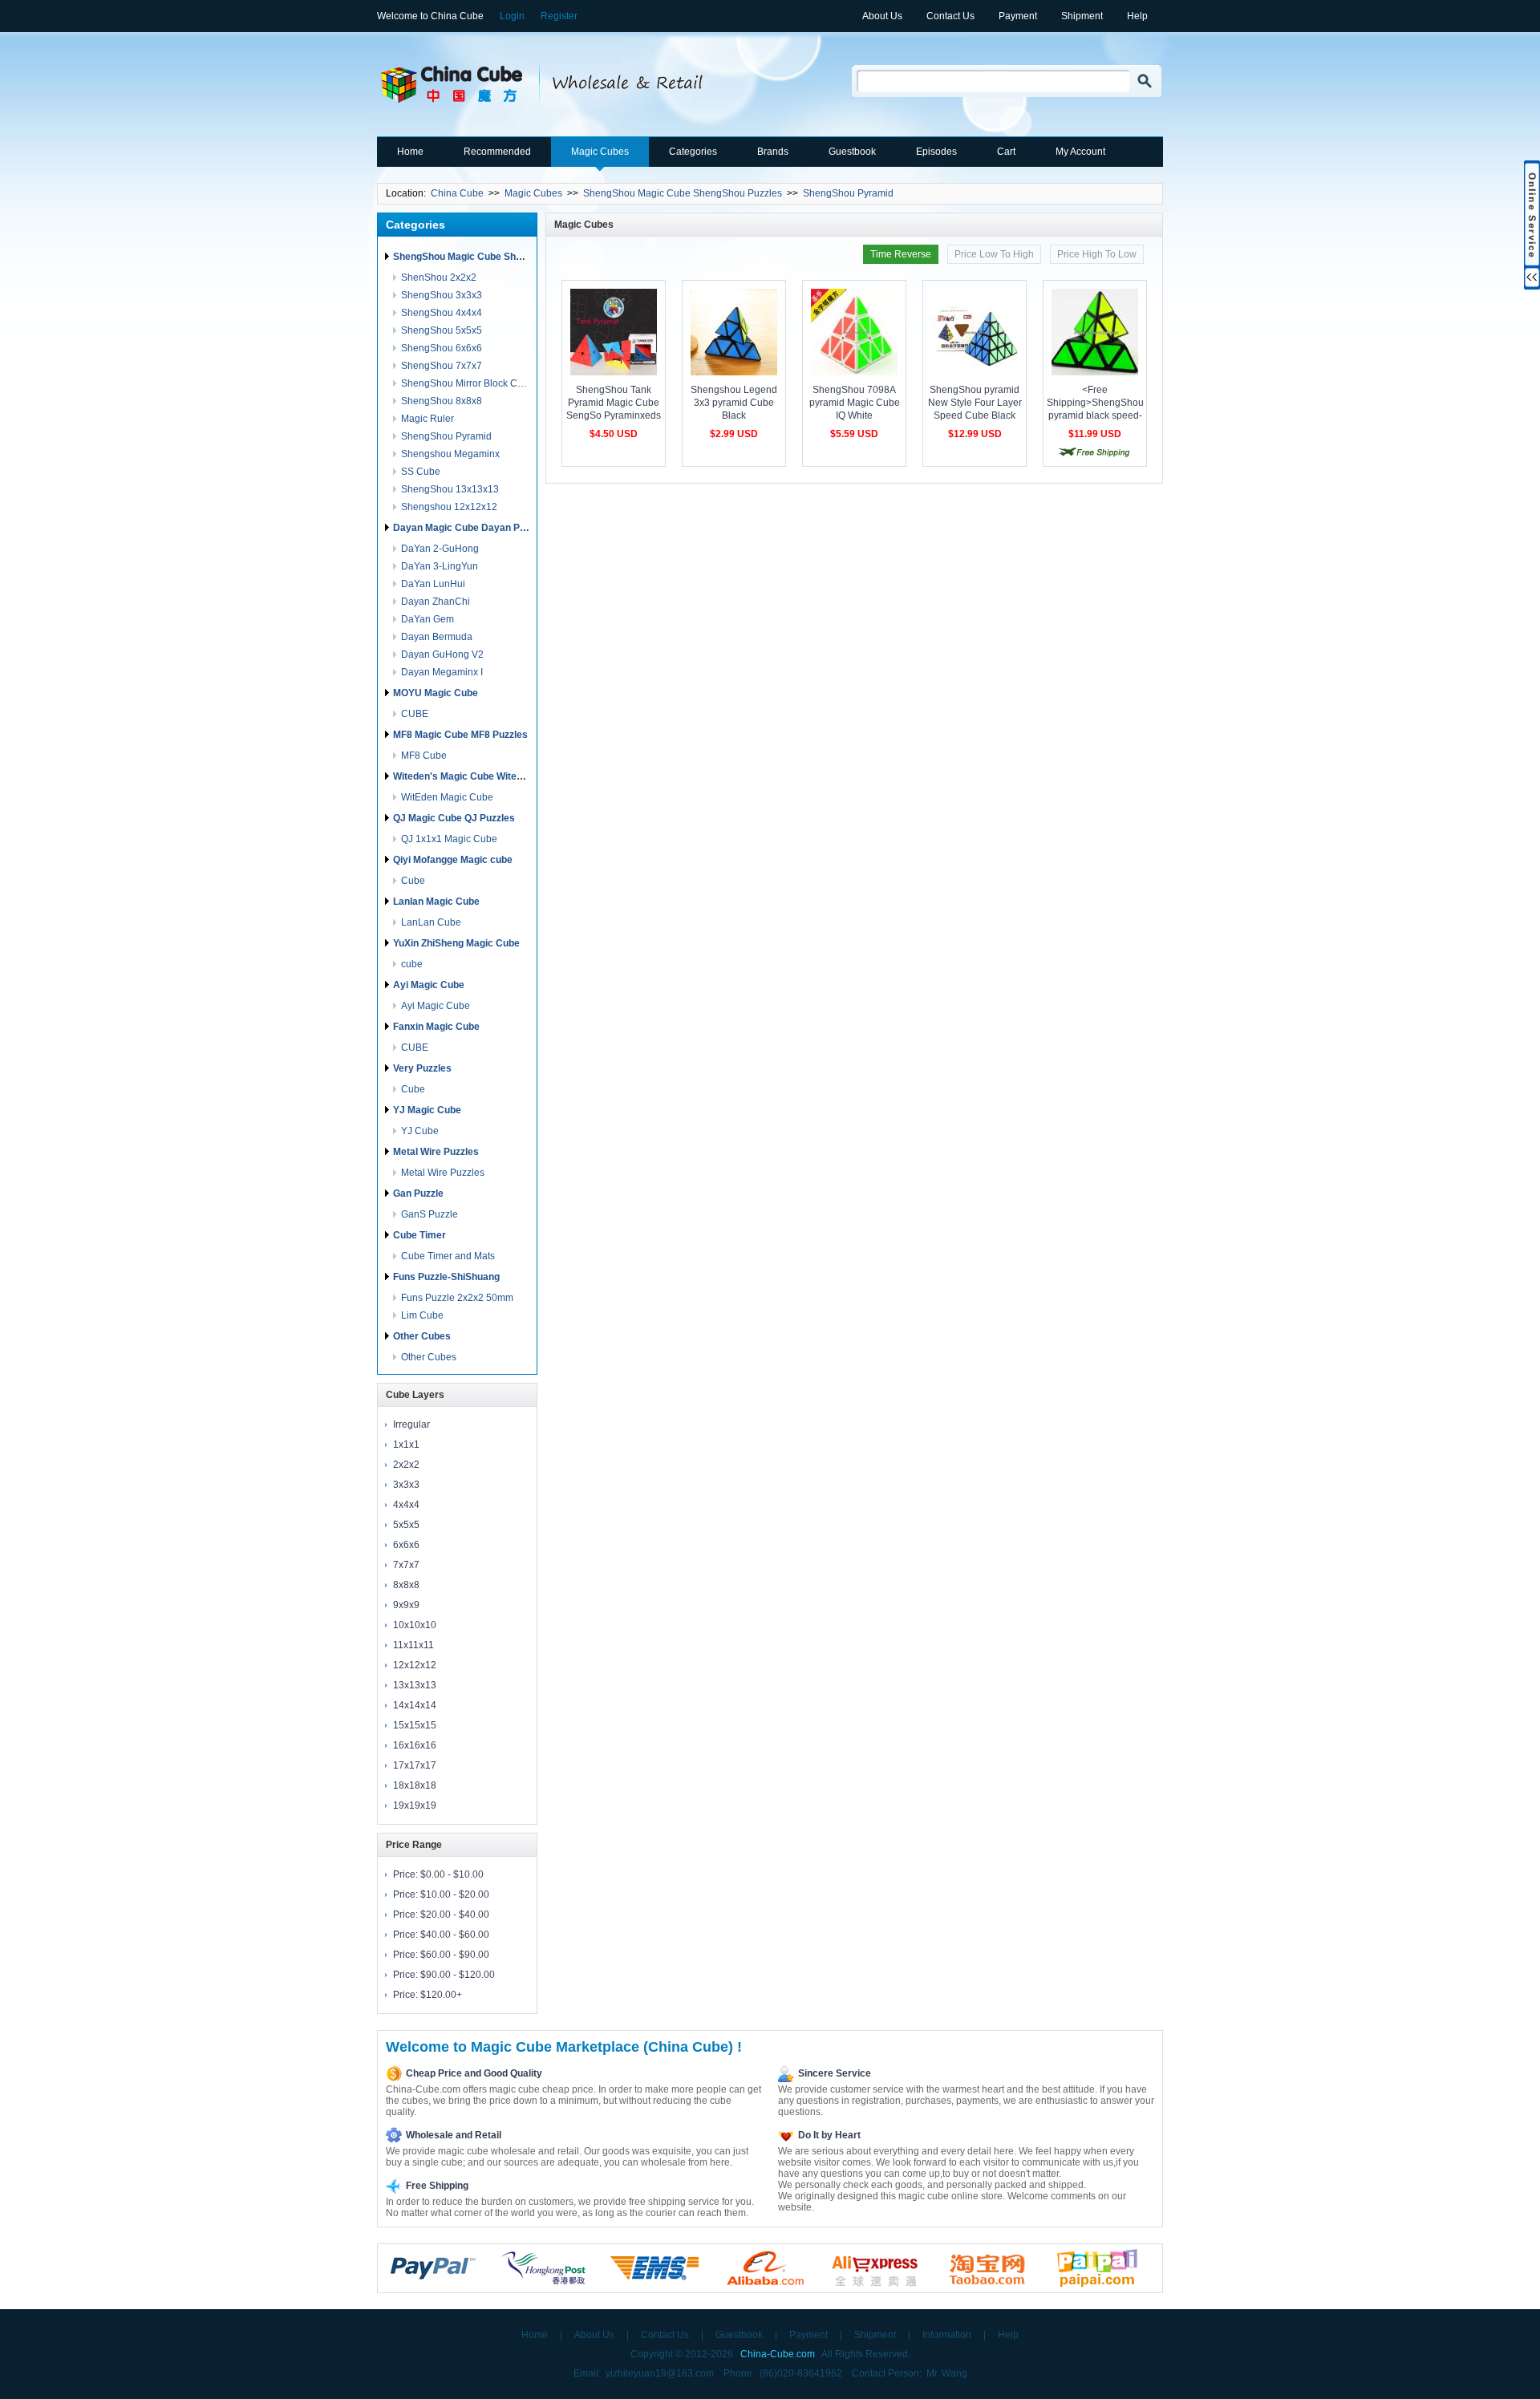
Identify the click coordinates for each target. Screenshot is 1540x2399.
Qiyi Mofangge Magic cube (453, 860)
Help (1137, 16)
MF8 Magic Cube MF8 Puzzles (460, 735)
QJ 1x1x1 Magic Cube (449, 839)
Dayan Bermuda (437, 637)
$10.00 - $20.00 (455, 1894)
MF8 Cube (424, 756)
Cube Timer (419, 1235)
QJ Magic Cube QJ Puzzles (454, 818)
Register (559, 16)
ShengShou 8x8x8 (442, 401)
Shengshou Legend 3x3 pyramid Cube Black (734, 403)
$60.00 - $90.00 (455, 1955)
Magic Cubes (600, 152)
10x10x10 (415, 1625)
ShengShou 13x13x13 (450, 489)
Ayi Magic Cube (429, 985)
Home (410, 152)
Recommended (497, 152)
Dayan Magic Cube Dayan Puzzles (471, 528)
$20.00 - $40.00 (455, 1915)
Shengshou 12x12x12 (449, 507)
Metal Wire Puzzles (436, 1152)
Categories (693, 152)
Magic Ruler (428, 419)
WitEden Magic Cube (447, 797)
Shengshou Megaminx (450, 454)
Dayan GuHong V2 (442, 654)
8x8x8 (406, 1585)
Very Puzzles (422, 1068)
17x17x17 (415, 1765)
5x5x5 (406, 1525)
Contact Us (950, 16)
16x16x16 (415, 1745)
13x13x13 (415, 1685)
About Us (882, 16)
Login (512, 16)
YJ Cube (420, 1131)
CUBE (415, 714)
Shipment (1082, 16)
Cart (1006, 152)
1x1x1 (406, 1445)
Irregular (411, 1424)
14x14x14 (415, 1705)
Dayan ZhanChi (436, 602)
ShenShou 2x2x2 (439, 278)
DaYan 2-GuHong (440, 549)
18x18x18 (415, 1785)
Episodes (936, 152)
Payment (1018, 16)
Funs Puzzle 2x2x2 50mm (457, 1298)
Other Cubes (422, 1336)
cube (412, 964)
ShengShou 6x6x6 (442, 348)
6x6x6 (406, 1545)
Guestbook (852, 152)
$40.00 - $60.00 (455, 1935)
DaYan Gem (428, 619)
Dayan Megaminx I (442, 672)
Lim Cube (422, 1315)
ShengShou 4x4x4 (442, 313)
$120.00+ (441, 1995)
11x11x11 (413, 1645)
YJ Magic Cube (427, 1110)
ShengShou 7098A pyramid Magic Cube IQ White (855, 403)
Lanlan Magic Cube (436, 902)
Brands (773, 152)
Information (947, 2335)
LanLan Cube (431, 922)
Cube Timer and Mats (448, 1256)
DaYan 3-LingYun (440, 566)
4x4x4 (406, 1505)
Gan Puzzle (418, 1193)
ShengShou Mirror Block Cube (468, 383)
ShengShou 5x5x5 (442, 330)
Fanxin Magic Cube (436, 1027)
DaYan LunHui (433, 584)
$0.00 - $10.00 (452, 1874)
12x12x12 (415, 1665)
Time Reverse (901, 254)
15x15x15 (415, 1725)
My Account (1080, 152)
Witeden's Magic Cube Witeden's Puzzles (486, 776)
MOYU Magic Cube (436, 693)
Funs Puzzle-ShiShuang (446, 1277)
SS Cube (421, 472)
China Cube (457, 193)
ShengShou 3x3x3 (442, 295)
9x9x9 (406, 1605)
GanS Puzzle (430, 1214)
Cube (413, 881)
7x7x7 (406, 1565)
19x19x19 (415, 1805)
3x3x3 (406, 1485)
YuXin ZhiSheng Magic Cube (456, 943)
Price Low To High (994, 254)
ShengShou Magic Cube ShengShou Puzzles (683, 193)
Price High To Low (1097, 254)
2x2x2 (406, 1465)
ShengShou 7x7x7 (442, 366)
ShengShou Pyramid (848, 193)
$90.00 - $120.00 (458, 1975)
